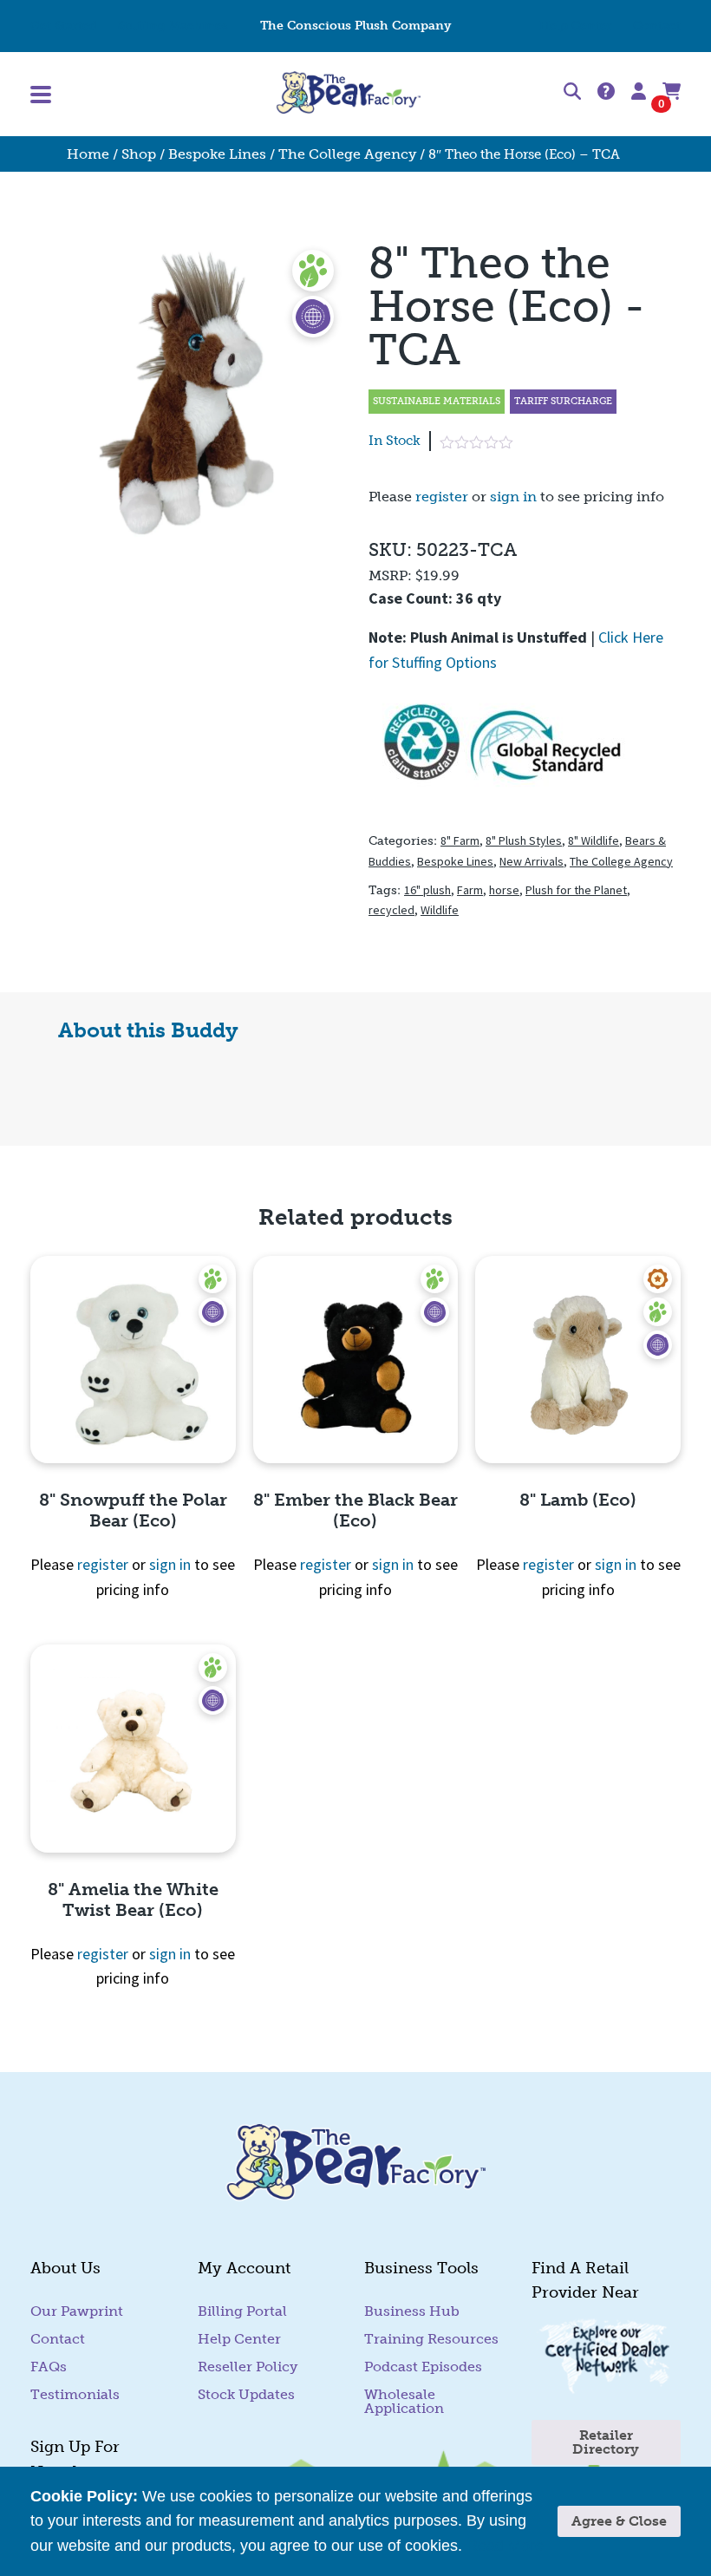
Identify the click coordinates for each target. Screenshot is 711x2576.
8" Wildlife (594, 840)
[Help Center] (606, 92)
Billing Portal (242, 2311)
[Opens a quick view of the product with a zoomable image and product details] (133, 1360)
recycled (391, 910)
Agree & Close (619, 2521)
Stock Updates (246, 2394)
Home (88, 154)
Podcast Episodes (423, 2367)
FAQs (49, 2367)
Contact (657, 26)
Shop (139, 154)
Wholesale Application (404, 2401)
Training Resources (431, 2339)
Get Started (64, 26)
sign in (513, 497)
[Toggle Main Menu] (137, 95)
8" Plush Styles (524, 840)
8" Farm (460, 840)
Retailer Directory (606, 2442)
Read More (505, 2546)
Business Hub (412, 2311)
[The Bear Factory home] (349, 94)
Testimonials (75, 2394)
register (442, 497)
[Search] (572, 95)
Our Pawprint (77, 2311)
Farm (470, 890)
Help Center (576, 26)
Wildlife (440, 910)
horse (504, 890)
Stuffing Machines (173, 26)
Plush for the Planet (576, 890)
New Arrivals (532, 861)
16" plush (427, 890)
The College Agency (347, 154)
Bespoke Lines (217, 154)
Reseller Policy (248, 2367)
